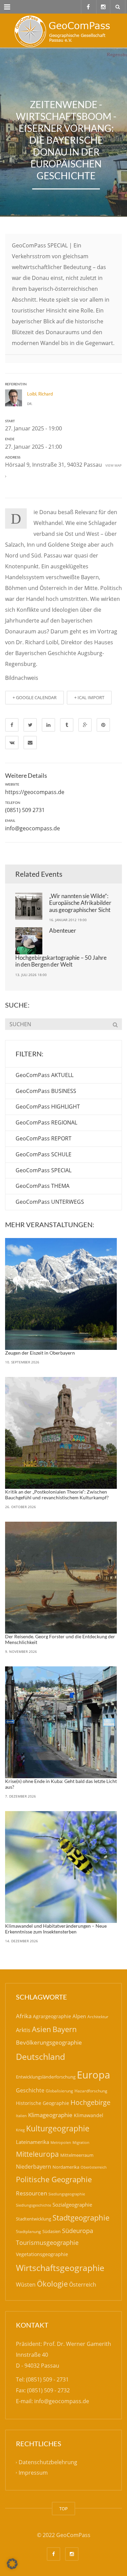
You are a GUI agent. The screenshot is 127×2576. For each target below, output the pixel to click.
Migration (81, 2142)
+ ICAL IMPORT (89, 697)
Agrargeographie (52, 2016)
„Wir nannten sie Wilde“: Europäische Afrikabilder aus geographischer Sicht (80, 903)
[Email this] (30, 743)
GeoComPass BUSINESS (46, 1091)
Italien (21, 2116)
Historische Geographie (43, 2103)
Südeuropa (78, 2231)
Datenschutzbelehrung (48, 2462)
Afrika (24, 2016)
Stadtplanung (28, 2232)
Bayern (65, 2029)
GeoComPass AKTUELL (45, 1075)
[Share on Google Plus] (85, 725)
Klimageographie (50, 2115)
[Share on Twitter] (30, 725)
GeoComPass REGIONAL (46, 1122)
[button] (12, 2564)
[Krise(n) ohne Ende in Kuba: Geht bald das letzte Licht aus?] (61, 1722)
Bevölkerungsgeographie (49, 2042)
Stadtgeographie (81, 2217)
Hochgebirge (90, 2102)
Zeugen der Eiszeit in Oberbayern (40, 1353)
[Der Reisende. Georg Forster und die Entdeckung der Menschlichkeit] (61, 1578)
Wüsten (26, 2285)
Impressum (33, 2473)
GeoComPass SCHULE (44, 1154)
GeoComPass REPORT (44, 1138)
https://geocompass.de (35, 792)
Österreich (83, 2285)
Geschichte (30, 2090)
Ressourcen (31, 2193)
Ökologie (52, 2284)
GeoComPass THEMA (43, 1186)
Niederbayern (34, 2167)
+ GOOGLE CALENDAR (35, 697)
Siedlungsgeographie (67, 2194)
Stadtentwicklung (34, 2219)
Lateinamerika (33, 2142)
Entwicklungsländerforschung (46, 2077)
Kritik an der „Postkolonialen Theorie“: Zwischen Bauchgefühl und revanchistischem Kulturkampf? (57, 1495)
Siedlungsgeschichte (34, 2205)
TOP (63, 2509)
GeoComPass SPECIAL (44, 1170)
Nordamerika (66, 2167)
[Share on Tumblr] (67, 725)
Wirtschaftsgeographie (60, 2268)
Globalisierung (59, 2091)
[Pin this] (103, 725)
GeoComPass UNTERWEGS (50, 1202)
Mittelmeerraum (77, 2155)
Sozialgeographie (72, 2205)
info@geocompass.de (33, 828)
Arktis (23, 2030)
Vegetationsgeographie (42, 2254)
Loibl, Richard (40, 394)
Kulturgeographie (58, 2128)
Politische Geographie (54, 2179)
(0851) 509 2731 (25, 810)
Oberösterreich (94, 2167)
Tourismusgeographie (47, 2243)
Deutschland (40, 2057)
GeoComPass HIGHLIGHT (48, 1107)
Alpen (79, 2016)
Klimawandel (89, 2115)
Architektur (98, 2017)
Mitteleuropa (37, 2154)
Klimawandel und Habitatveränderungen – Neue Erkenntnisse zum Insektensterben (56, 1929)
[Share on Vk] (12, 743)
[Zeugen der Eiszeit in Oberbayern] (61, 1294)
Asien (41, 2029)
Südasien (51, 2231)
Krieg (20, 2130)
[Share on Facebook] (12, 725)
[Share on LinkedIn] (48, 725)
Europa (93, 2075)
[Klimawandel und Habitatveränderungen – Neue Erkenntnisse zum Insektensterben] (61, 1867)
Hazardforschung (91, 2091)
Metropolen (61, 2143)
